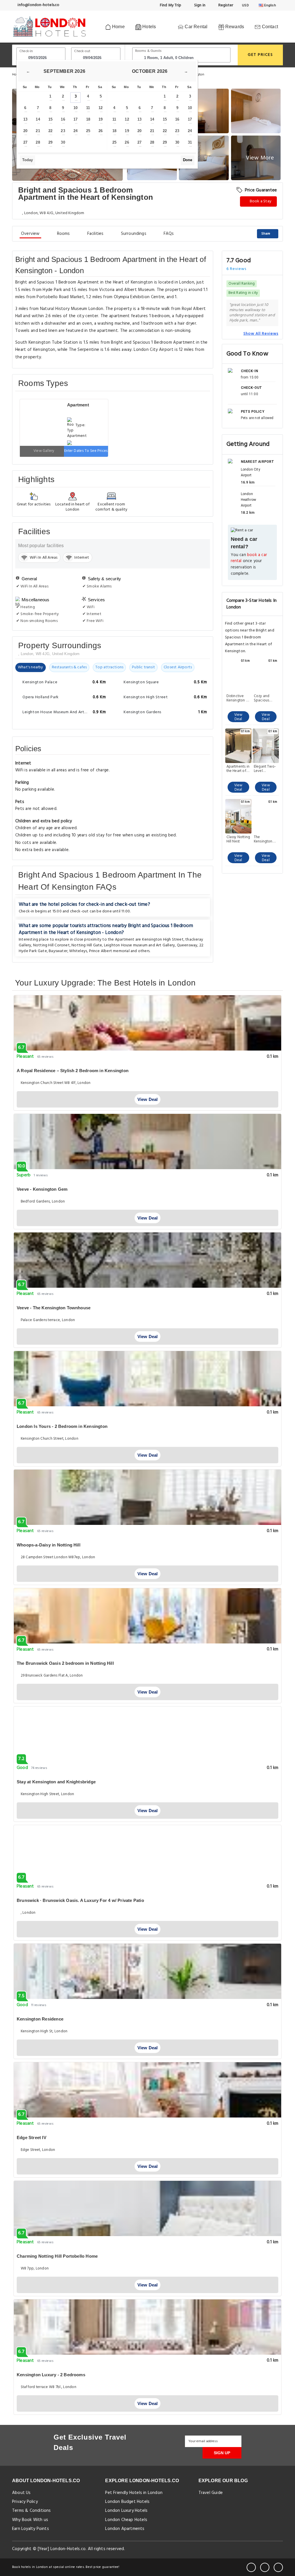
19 (101, 119)
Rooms (64, 234)
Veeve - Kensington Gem (42, 1189)
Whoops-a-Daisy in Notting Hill (49, 1545)
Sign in (199, 5)
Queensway (187, 945)
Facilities (96, 234)
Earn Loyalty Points (31, 2529)
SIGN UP (222, 2453)
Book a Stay (260, 201)
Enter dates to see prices (86, 451)
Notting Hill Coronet (51, 945)
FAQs (169, 234)
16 (63, 119)
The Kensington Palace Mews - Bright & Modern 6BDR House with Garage (265, 839)
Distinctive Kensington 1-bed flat (238, 698)
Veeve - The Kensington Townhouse (54, 1308)
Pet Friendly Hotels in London (134, 2493)
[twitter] (265, 2567)
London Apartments (125, 2529)
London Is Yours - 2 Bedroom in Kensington (62, 1426)
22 (50, 131)
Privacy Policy (25, 2502)
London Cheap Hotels (126, 2520)
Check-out (82, 51)
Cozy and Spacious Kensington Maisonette (263, 698)
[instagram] (278, 2567)
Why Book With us (30, 2520)
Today (28, 160)
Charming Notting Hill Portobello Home (57, 2256)
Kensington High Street (163, 940)
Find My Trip (170, 5)
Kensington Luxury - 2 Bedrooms (51, 2375)
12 (101, 108)
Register (225, 5)
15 (50, 119)
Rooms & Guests (149, 51)
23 (63, 131)
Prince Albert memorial (109, 951)
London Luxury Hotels (126, 2511)
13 (25, 119)
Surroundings (134, 234)
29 (50, 142)
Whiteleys (78, 951)
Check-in (26, 51)
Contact (269, 27)
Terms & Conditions (32, 2511)
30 (63, 142)
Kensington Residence (40, 2019)
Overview (30, 234)
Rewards (234, 27)
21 (38, 131)
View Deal (238, 717)
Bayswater (58, 951)
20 (25, 131)
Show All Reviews (261, 334)
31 (190, 142)
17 (75, 119)
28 (38, 142)
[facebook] (251, 2567)
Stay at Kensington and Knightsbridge (56, 1782)
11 (88, 108)
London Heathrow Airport (249, 500)
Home (118, 27)
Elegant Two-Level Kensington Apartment (265, 769)
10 (75, 108)
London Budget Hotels (127, 2502)
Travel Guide (211, 2493)
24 (75, 131)
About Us (21, 2493)
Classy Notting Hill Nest (238, 839)
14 (38, 119)
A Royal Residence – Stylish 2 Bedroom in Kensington (73, 1071)
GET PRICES (260, 55)
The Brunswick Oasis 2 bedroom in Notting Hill (65, 1663)
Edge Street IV (32, 2138)
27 (25, 142)
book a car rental (249, 558)
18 (88, 119)
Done (188, 160)
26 (101, 131)
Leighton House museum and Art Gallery (139, 945)
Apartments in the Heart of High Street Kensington (238, 769)
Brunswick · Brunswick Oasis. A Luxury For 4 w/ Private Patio (80, 1900)
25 (88, 131)
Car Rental (195, 27)
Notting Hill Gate (87, 945)
